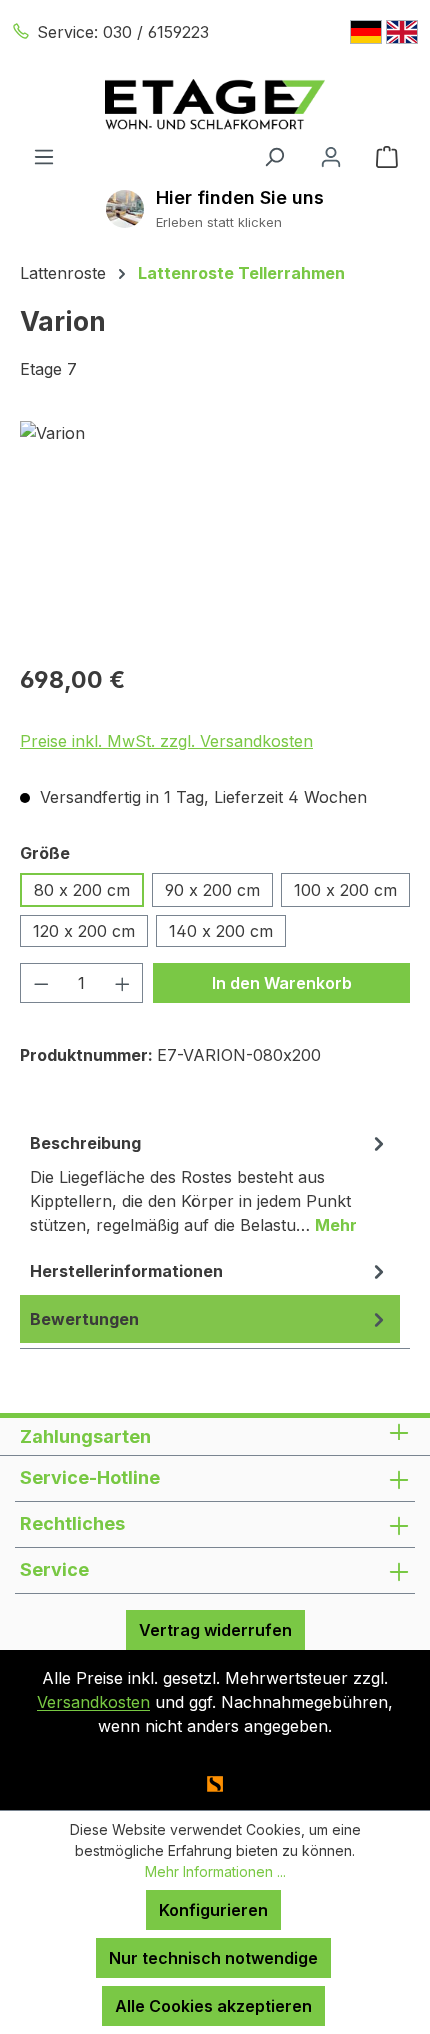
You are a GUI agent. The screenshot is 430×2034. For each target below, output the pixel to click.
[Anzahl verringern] (41, 983)
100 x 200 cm (345, 890)
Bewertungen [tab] (84, 1319)
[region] (215, 533)
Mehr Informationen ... (215, 1871)
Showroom (240, 197)
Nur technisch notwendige (213, 1958)
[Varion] (215, 533)
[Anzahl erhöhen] (123, 983)
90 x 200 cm (212, 890)
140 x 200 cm (221, 931)
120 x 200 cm (84, 931)
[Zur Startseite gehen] (215, 104)
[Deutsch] (366, 32)
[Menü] (44, 156)
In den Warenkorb (282, 983)
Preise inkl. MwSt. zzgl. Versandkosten (166, 741)
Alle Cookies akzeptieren (213, 2006)
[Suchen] (274, 156)
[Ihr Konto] (331, 156)
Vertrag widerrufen (215, 1630)
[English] (402, 32)
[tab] (210, 1183)
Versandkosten (93, 1702)
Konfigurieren (213, 1910)
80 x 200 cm (82, 890)
